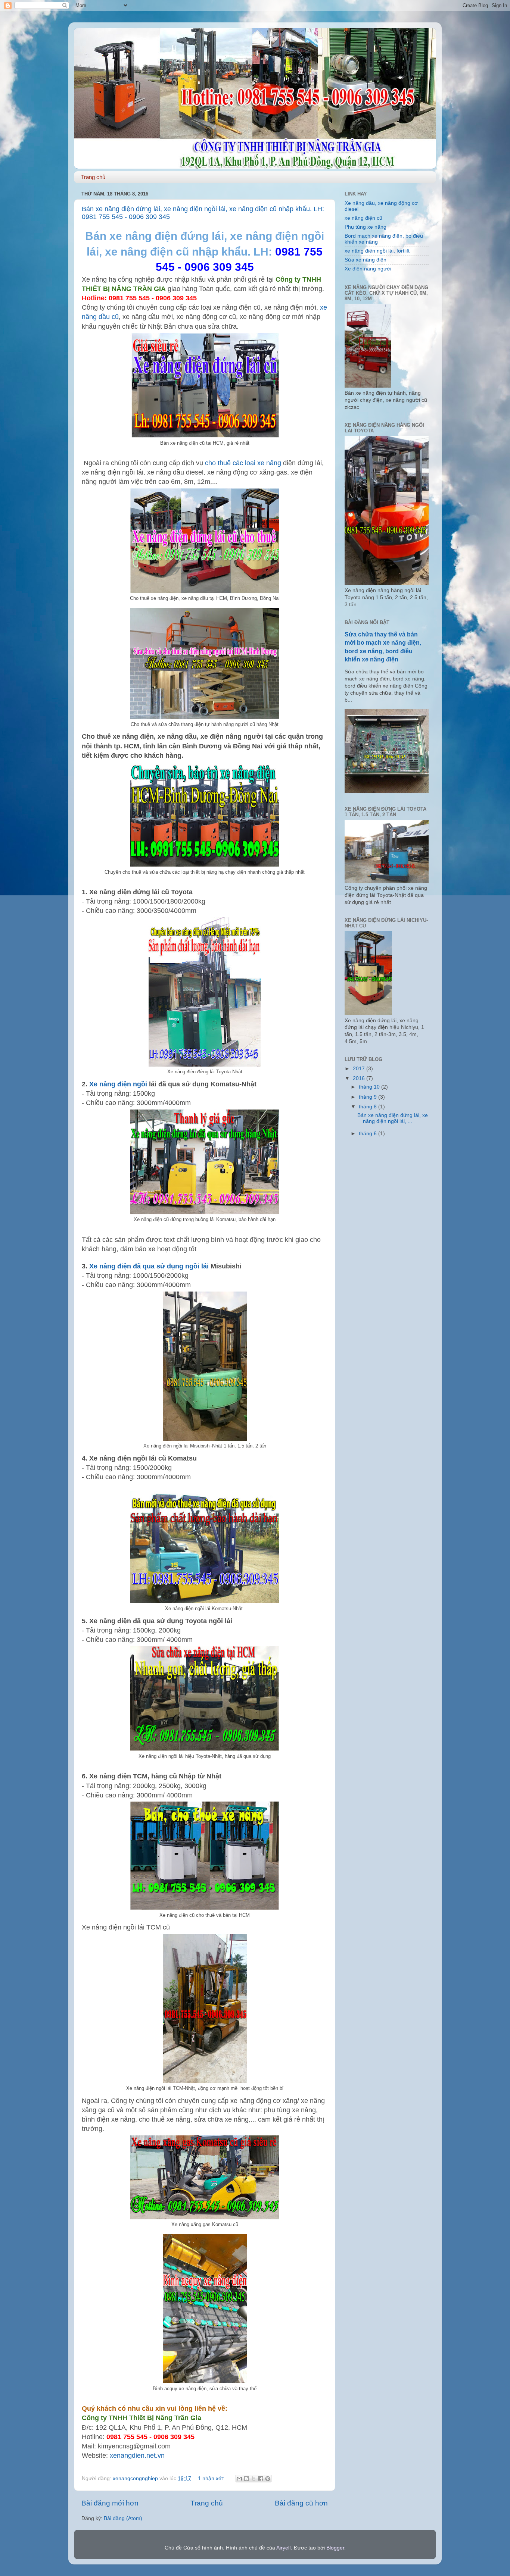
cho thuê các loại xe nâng (243, 463)
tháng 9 (368, 1097)
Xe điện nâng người (368, 269)
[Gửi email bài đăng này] (239, 2479)
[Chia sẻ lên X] (254, 2479)
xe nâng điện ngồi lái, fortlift (377, 251)
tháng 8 (368, 1107)
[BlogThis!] (246, 2479)
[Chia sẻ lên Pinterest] (268, 2479)
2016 (360, 1078)
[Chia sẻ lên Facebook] (261, 2479)
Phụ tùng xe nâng (366, 227)
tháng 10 (370, 1087)
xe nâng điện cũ (363, 218)
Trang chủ (93, 177)
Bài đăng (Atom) (123, 2518)
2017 (360, 1069)
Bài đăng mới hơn (110, 2503)
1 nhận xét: (212, 2478)
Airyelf (284, 2548)
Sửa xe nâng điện (366, 260)
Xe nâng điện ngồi (118, 1084)
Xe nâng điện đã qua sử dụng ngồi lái (150, 1266)
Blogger (335, 2548)
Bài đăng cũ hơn (301, 2503)
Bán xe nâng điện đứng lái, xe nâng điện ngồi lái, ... (393, 1118)
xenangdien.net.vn (137, 2456)
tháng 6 (368, 1134)
